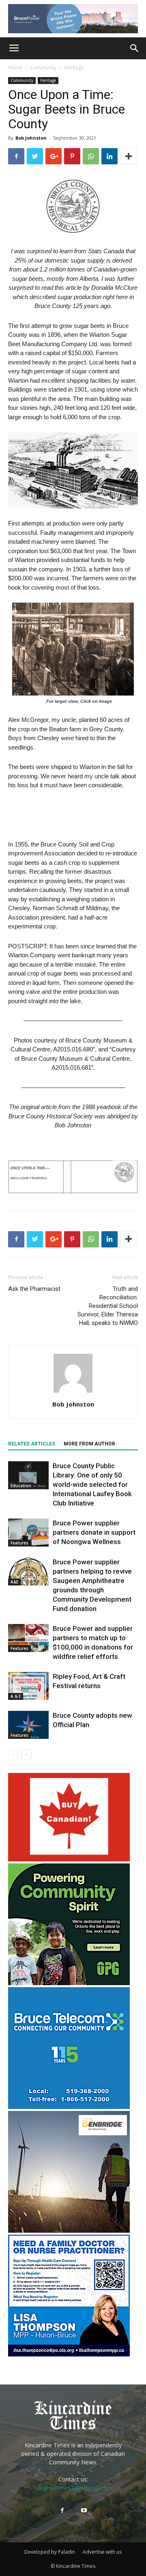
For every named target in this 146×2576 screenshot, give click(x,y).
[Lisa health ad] (69, 2354)
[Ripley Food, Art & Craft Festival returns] (28, 1686)
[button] (135, 48)
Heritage (74, 68)
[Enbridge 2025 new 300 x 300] (69, 2230)
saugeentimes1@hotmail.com (73, 2488)
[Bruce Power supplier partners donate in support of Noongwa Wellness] (28, 1532)
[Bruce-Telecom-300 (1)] (69, 2107)
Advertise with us (102, 2552)
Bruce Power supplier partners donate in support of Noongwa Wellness (94, 1532)
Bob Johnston (31, 138)
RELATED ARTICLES (32, 1444)
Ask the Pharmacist (34, 1289)
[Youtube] (84, 2511)
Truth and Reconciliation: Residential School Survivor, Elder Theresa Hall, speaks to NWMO (108, 1306)
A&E (14, 1582)
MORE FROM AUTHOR (89, 1444)
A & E (16, 1696)
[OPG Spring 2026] (69, 1983)
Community (43, 68)
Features (19, 1543)
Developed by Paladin (50, 2552)
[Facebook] (62, 2511)
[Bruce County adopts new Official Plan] (28, 1725)
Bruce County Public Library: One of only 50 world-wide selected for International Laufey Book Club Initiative (92, 1484)
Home (15, 68)
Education (21, 1486)
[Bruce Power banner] (73, 19)
